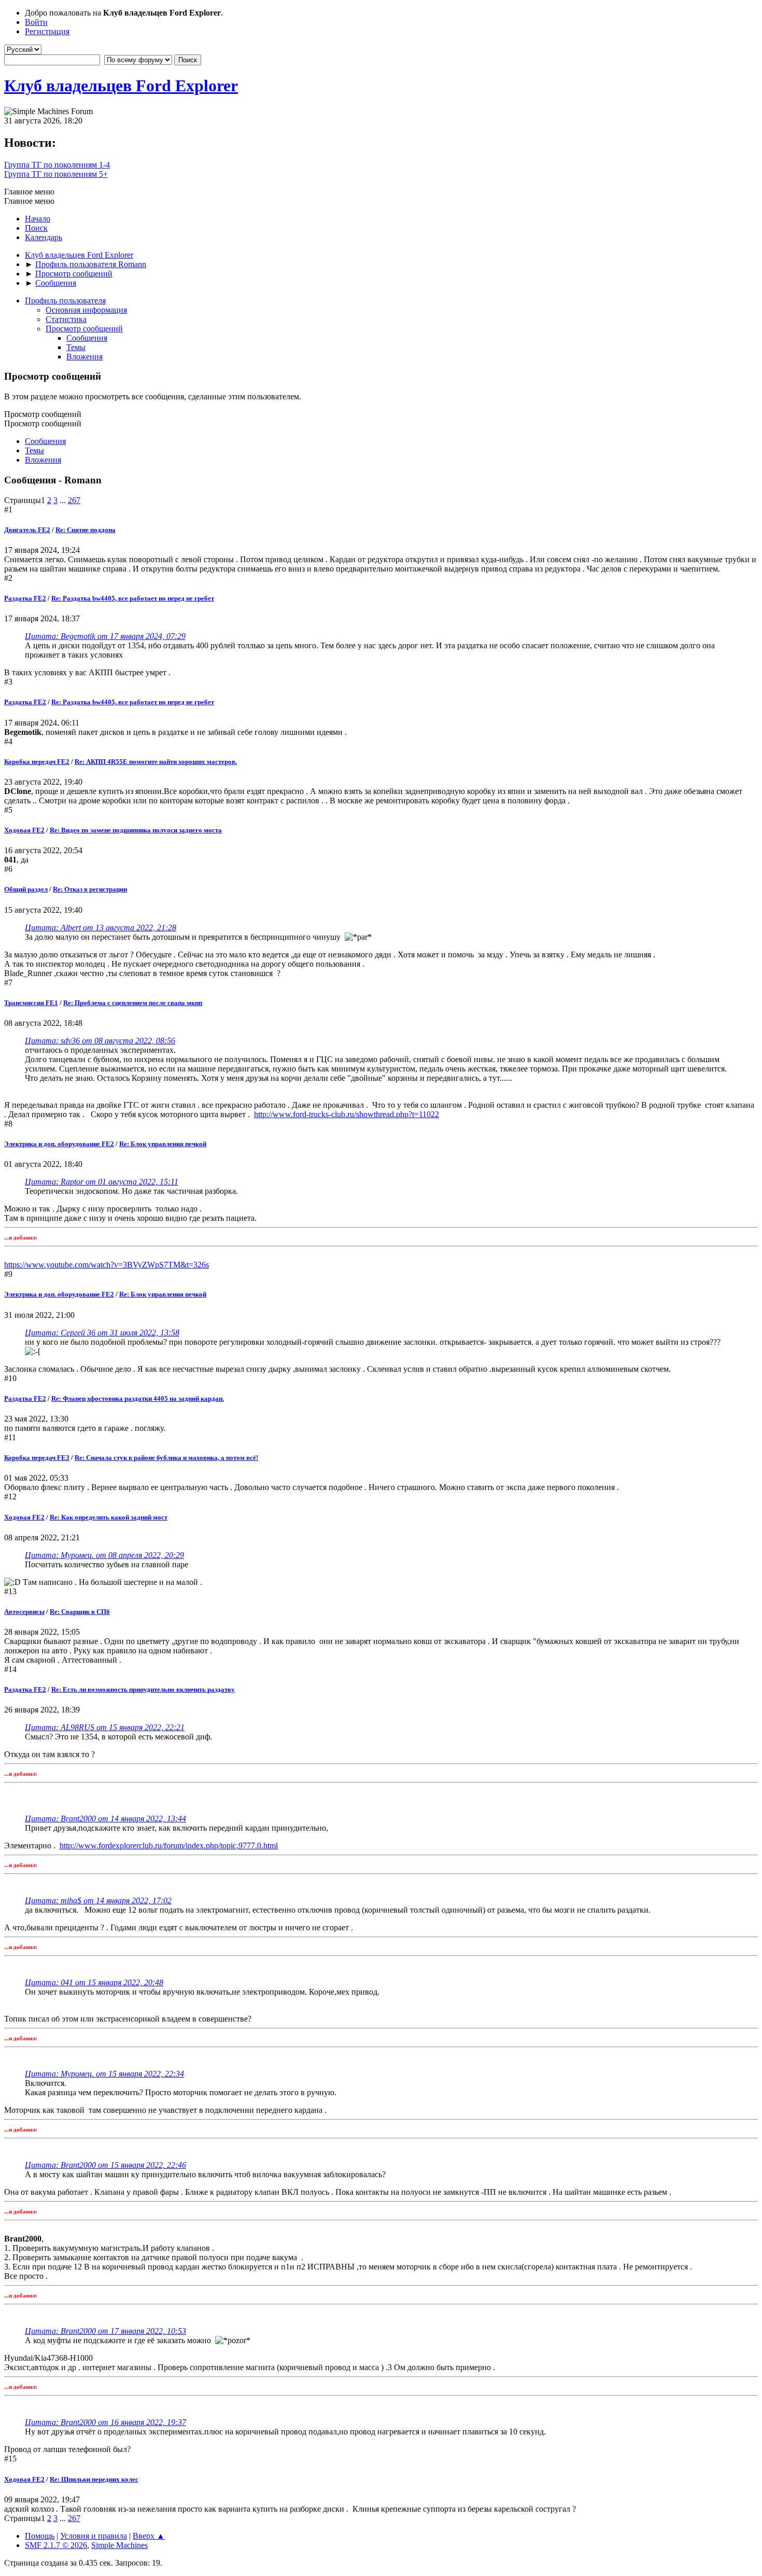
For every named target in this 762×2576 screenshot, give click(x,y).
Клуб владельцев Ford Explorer (121, 86)
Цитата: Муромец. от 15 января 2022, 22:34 (104, 2074)
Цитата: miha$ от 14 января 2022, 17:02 (98, 1900)
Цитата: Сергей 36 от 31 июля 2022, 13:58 (102, 1333)
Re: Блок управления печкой (163, 1144)
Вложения (84, 357)
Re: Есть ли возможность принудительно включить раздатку (143, 1689)
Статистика (66, 319)
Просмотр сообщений (84, 329)
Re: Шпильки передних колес (94, 2479)
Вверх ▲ (149, 2536)
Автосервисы (24, 1612)
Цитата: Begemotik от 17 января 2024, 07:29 (105, 636)
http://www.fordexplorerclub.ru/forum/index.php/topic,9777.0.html (169, 1846)
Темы (76, 347)
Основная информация (86, 310)
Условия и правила (94, 2536)
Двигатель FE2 (27, 530)
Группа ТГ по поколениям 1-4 (57, 165)
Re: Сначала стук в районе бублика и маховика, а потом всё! (166, 1458)
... (64, 500)
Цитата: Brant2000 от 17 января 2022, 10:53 (105, 2331)
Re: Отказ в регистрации (90, 889)
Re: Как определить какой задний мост (109, 1517)
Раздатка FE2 (25, 598)
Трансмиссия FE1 (31, 1003)
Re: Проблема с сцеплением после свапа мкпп (133, 1003)
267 (74, 500)
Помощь (40, 2536)
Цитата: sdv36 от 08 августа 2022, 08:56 (100, 1041)
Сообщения (87, 338)
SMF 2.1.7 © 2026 (56, 2545)
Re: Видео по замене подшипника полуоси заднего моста (136, 830)
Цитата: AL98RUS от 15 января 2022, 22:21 (105, 1727)
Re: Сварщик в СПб (80, 1612)
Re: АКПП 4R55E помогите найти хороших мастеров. (156, 762)
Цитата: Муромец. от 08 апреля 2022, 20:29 (104, 1555)
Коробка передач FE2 (37, 762)
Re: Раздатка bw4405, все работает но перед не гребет (133, 598)
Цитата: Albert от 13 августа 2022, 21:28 (101, 928)
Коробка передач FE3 (37, 1458)
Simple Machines (119, 2545)
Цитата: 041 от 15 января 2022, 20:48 (94, 1982)
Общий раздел (26, 889)
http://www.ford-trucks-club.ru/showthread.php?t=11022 (347, 1114)
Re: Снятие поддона (86, 530)
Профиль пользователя (65, 301)
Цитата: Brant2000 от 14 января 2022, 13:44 (105, 1819)
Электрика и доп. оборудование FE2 (59, 1144)
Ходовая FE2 (24, 830)
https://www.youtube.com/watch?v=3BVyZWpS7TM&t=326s (107, 1265)
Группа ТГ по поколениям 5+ (56, 174)
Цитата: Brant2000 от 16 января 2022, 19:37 (105, 2422)
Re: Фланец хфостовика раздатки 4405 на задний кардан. (138, 1398)
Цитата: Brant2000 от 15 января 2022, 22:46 (105, 2165)
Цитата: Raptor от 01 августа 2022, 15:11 (102, 1182)
